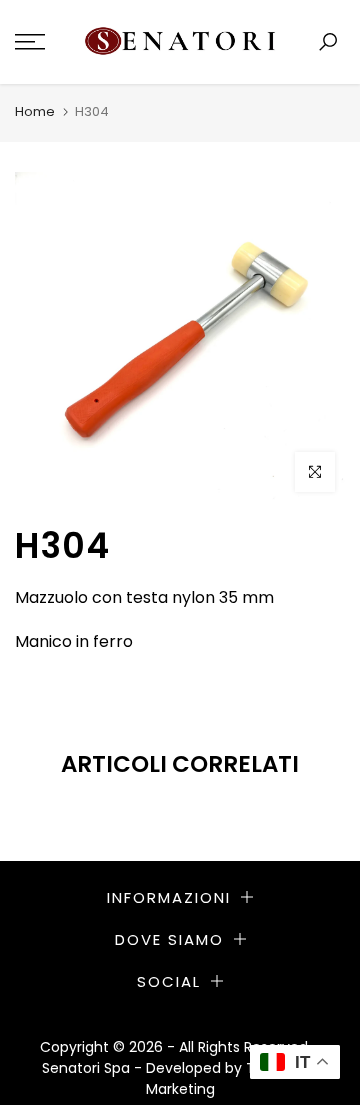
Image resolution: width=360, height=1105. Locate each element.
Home (35, 111)
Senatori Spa (88, 1068)
